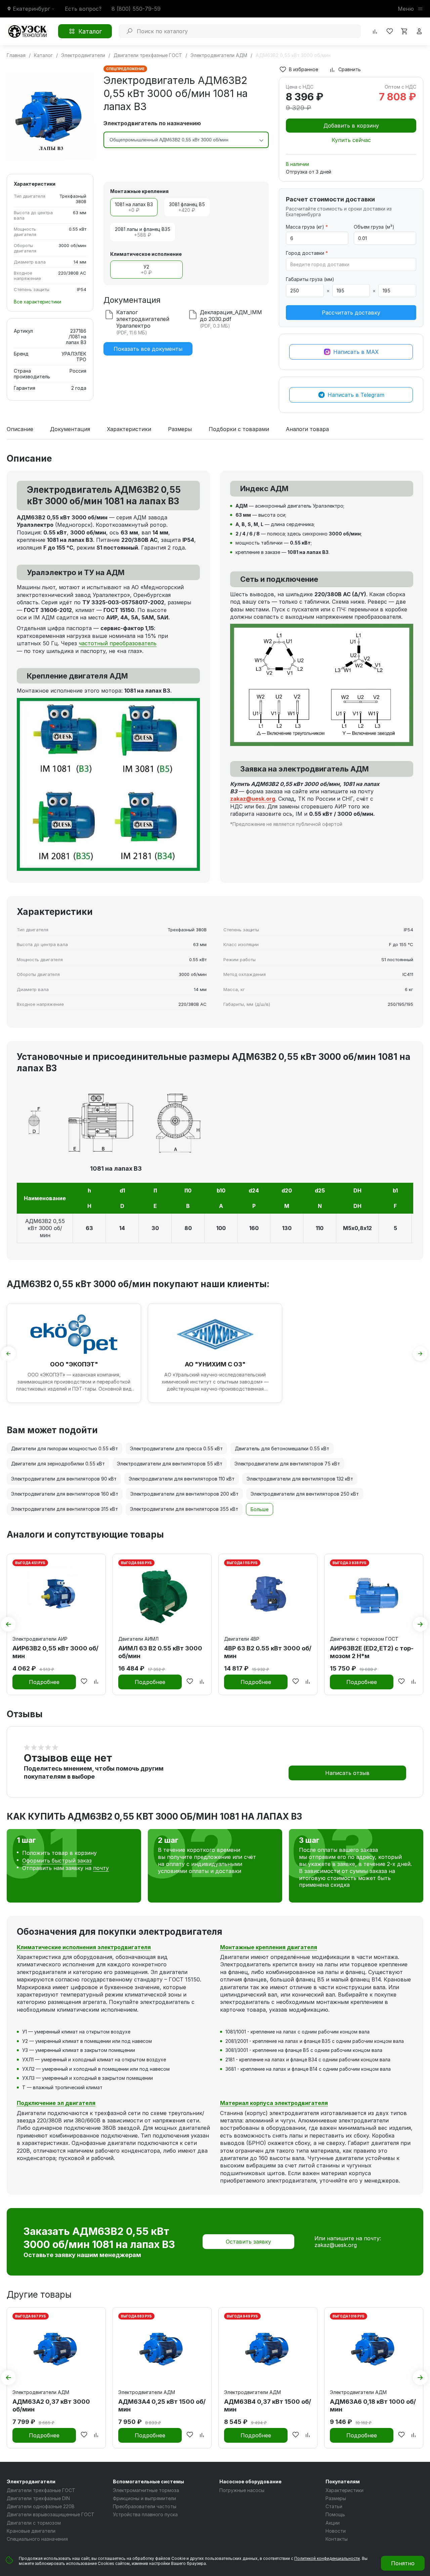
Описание (20, 429)
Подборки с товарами (239, 429)
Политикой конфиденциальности (327, 2558)
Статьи (334, 2506)
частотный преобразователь (118, 643)
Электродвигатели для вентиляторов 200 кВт (184, 1494)
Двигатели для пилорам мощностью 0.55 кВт (64, 1448)
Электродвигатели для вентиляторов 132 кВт (300, 1479)
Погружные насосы (242, 2490)
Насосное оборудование (250, 2481)
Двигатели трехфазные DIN (38, 2498)
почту (101, 1868)
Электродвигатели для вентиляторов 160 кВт (65, 1494)
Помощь (335, 2514)
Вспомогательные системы (148, 2481)
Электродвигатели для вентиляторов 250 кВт (305, 1494)
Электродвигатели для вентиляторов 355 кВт (184, 1509)
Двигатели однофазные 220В (41, 2506)
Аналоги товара (307, 429)
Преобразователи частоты (145, 2506)
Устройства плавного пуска (145, 2514)
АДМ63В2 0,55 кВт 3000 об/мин (45, 1228)
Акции (333, 2523)
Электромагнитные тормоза (146, 2490)
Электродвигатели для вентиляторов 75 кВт (287, 1464)
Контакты (337, 2539)
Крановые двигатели (31, 2531)
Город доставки (307, 253)
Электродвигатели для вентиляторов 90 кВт (64, 1479)
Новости (336, 2531)
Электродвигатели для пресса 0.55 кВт (176, 1448)
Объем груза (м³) (374, 227)
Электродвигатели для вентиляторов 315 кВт (64, 1509)
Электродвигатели (31, 2481)
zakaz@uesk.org (336, 2245)
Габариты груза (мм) (310, 279)
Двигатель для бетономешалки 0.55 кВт (282, 1448)
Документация (70, 429)
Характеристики (129, 429)
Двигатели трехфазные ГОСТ (41, 2490)
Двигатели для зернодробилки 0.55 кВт (58, 1464)
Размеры (180, 429)
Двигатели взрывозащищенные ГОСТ (51, 2514)
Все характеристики (37, 302)
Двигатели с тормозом (34, 2523)
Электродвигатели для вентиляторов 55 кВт (170, 1464)
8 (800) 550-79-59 (136, 9)
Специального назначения (37, 2539)
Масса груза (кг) (307, 227)
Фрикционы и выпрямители (144, 2498)
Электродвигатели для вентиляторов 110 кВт (182, 1479)
